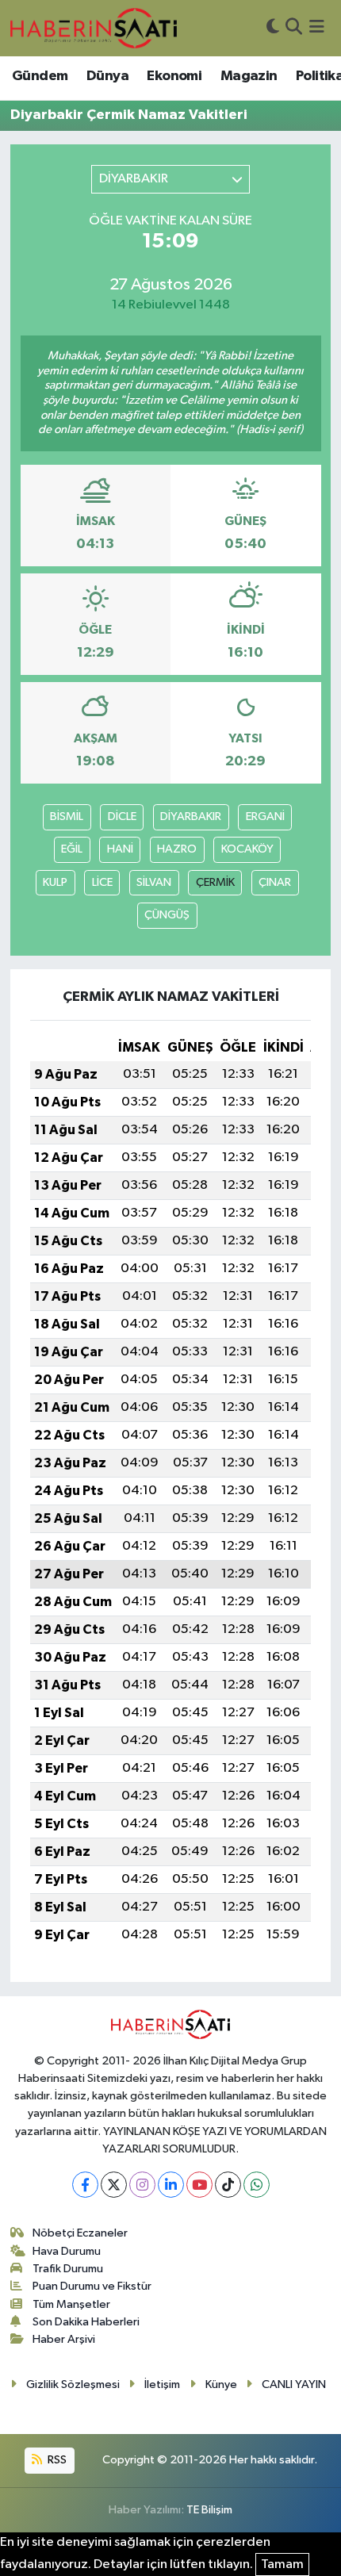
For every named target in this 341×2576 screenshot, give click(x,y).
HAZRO (177, 849)
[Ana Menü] (317, 28)
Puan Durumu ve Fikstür (92, 2286)
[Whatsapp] (257, 2185)
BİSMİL (67, 816)
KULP (55, 882)
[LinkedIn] (171, 2185)
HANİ (120, 849)
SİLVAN (154, 882)
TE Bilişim (209, 2510)
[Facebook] (85, 2185)
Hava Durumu (67, 2251)
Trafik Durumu (68, 2269)
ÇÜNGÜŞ (167, 915)
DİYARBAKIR (191, 816)
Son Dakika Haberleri (86, 2322)
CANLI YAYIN (294, 2384)
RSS (56, 2460)
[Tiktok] (228, 2185)
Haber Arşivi (64, 2339)
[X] (114, 2185)
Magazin (249, 76)
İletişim (162, 2384)
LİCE (102, 882)
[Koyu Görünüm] (273, 28)
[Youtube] (199, 2185)
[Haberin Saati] (94, 28)
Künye (221, 2384)
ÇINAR (275, 882)
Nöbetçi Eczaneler (80, 2233)
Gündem (40, 76)
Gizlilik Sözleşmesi (73, 2384)
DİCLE (122, 816)
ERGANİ (265, 816)
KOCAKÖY (247, 849)
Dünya (107, 76)
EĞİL (72, 849)
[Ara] (294, 28)
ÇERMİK (215, 882)
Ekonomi (174, 76)
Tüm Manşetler (71, 2304)
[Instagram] (142, 2185)
